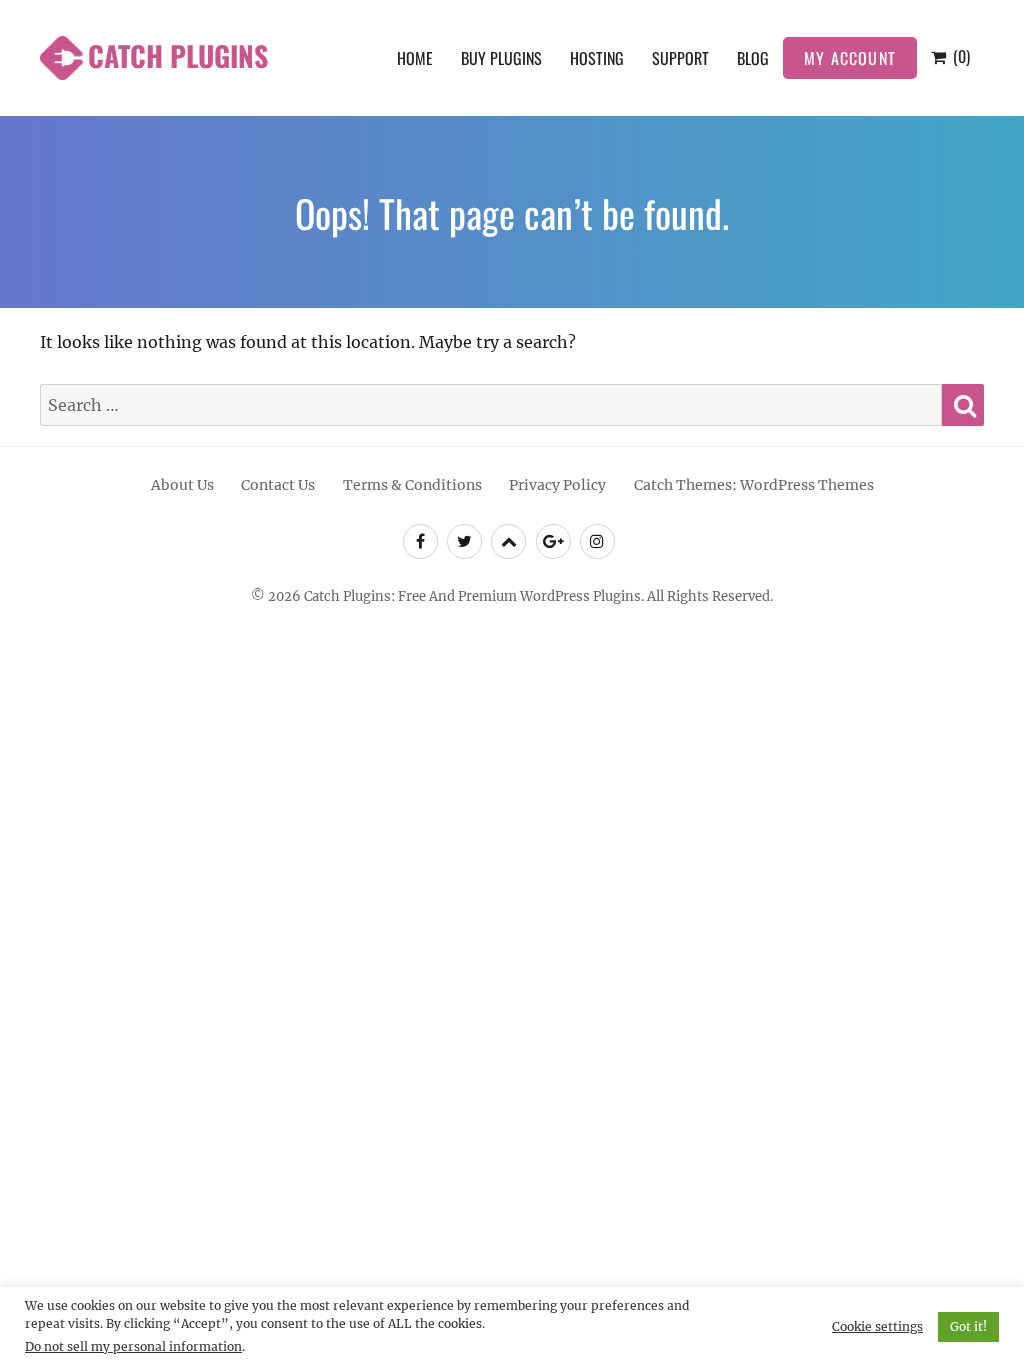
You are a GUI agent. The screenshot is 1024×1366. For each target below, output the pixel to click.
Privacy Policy (557, 485)
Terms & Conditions (412, 485)
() (959, 56)
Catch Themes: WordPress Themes (754, 485)
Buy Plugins (501, 58)
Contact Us (278, 485)
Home (415, 58)
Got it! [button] (968, 1326)
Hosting (597, 58)
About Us (182, 485)
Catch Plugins (178, 55)
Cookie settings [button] (877, 1326)
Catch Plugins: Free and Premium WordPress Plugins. (474, 596)
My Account (850, 58)
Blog (753, 58)
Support (680, 58)
